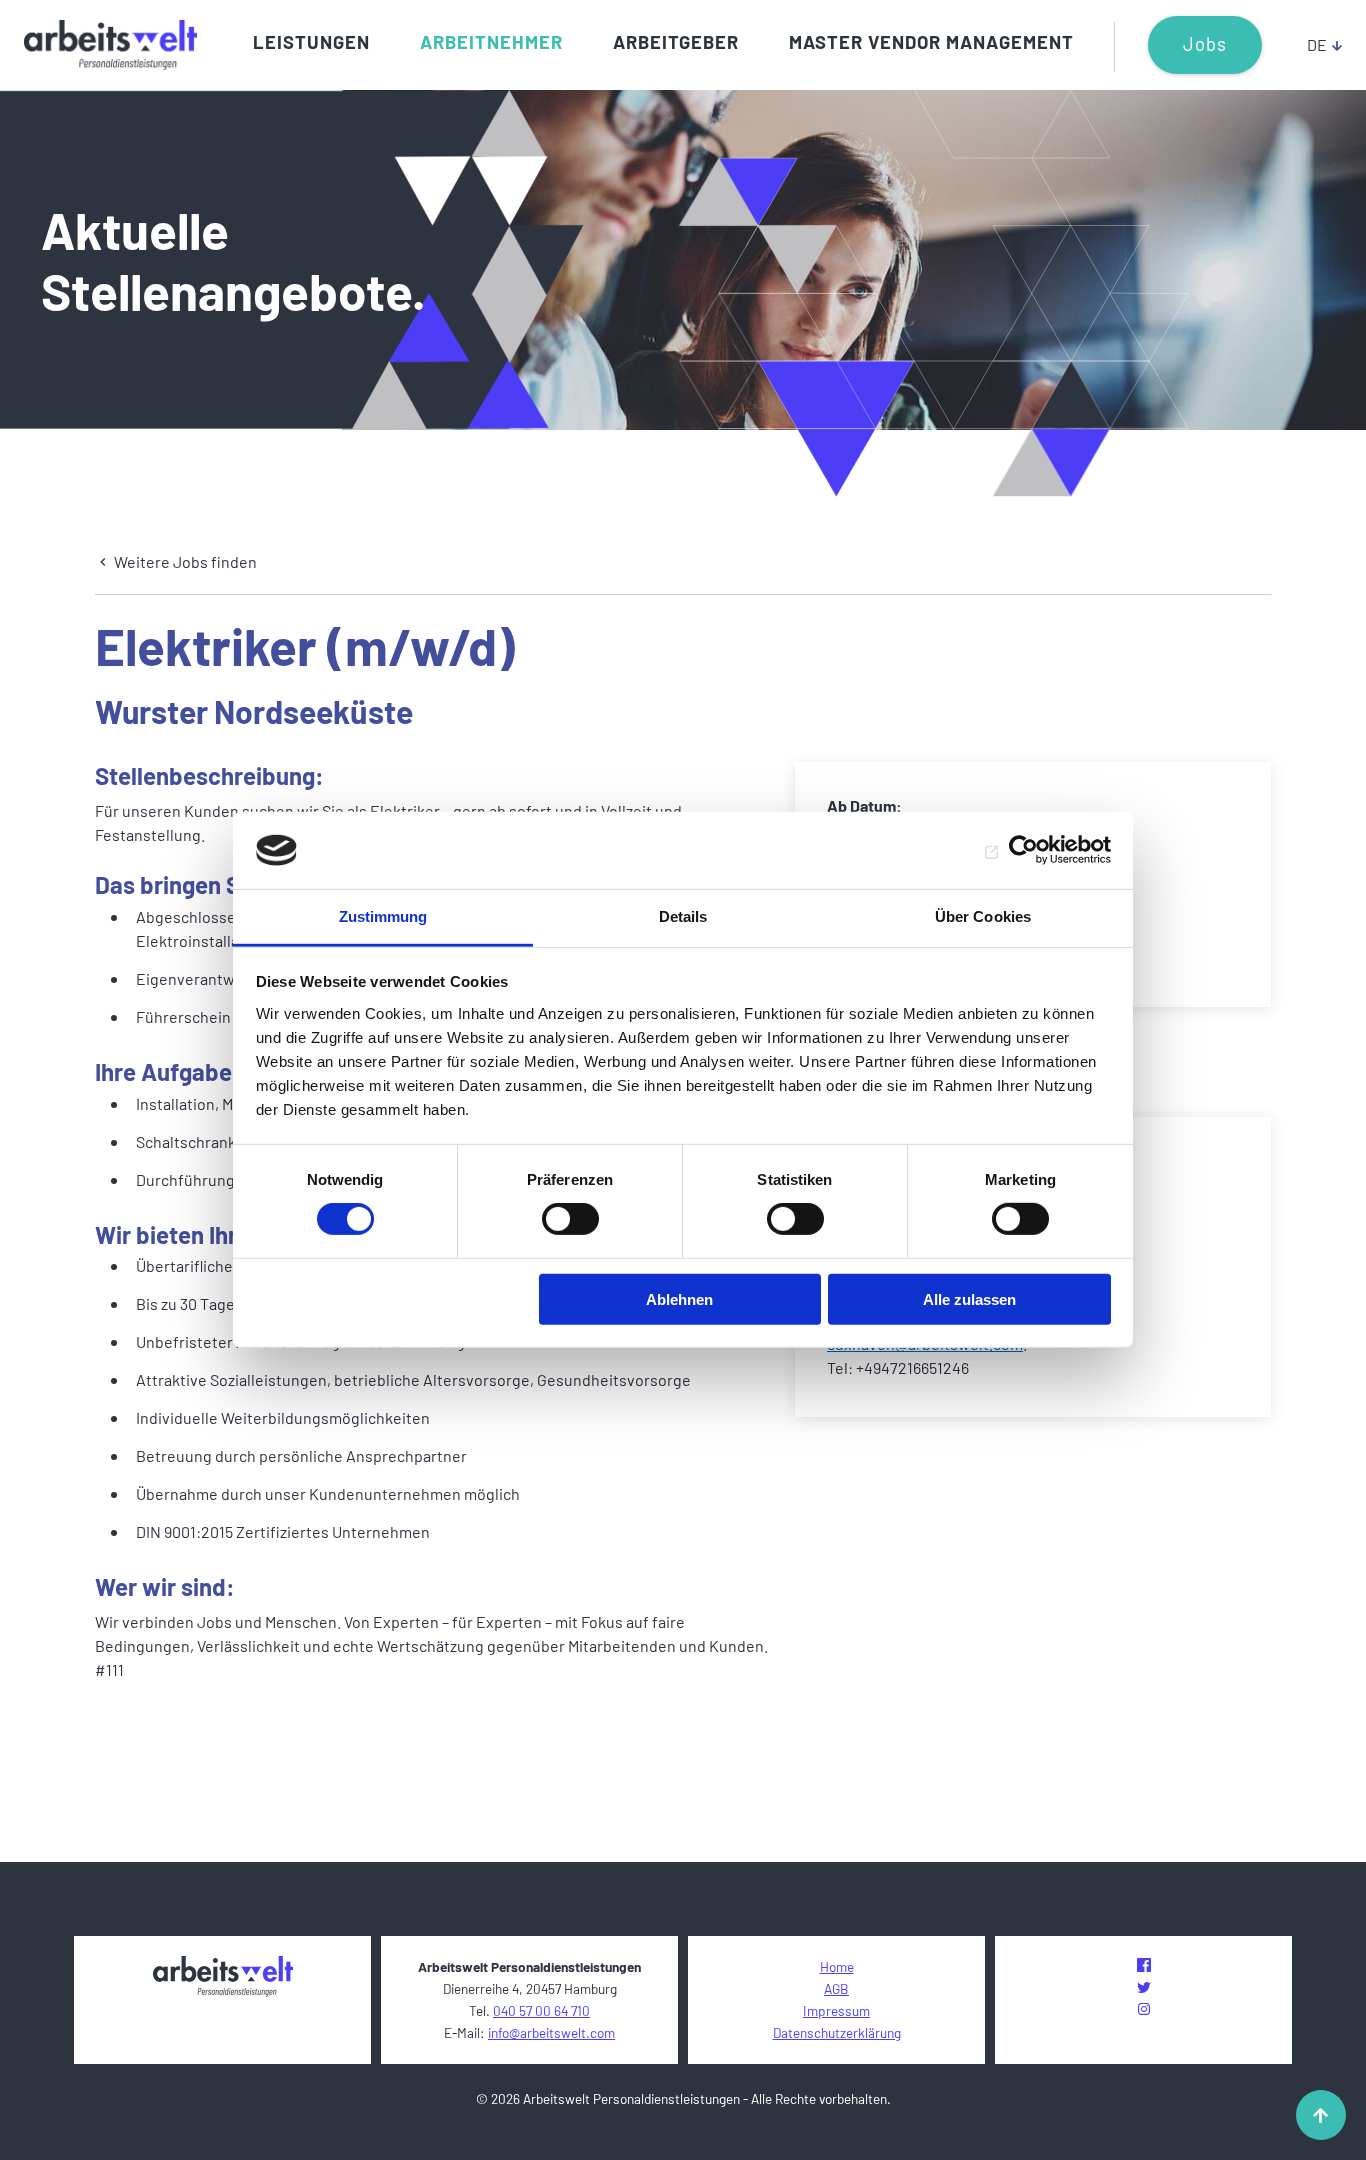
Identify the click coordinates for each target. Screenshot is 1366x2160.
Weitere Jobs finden (184, 561)
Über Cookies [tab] (983, 916)
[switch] (570, 1219)
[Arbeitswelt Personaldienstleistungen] (110, 45)
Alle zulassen (969, 1298)
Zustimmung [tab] (383, 916)
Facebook (1144, 1965)
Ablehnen (679, 1298)
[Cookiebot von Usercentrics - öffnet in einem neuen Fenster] (1023, 850)
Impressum (836, 2010)
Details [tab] (683, 916)
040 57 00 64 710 (541, 2010)
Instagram (1144, 2009)
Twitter (1144, 1987)
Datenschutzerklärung (837, 2032)
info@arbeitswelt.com (551, 2032)
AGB (836, 1988)
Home (837, 1966)
